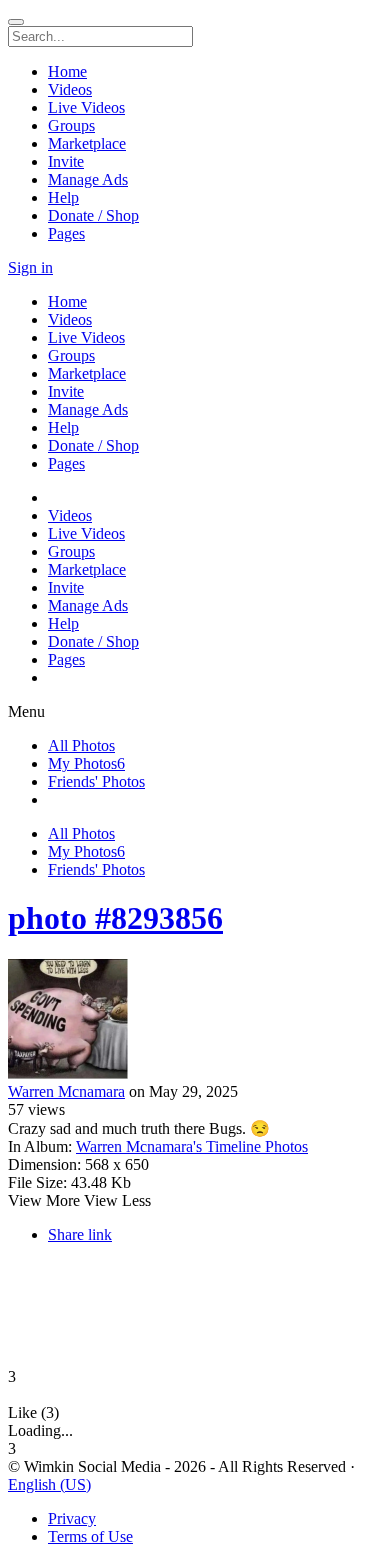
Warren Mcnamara (66, 1091)
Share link (80, 1234)
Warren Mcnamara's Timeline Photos (192, 1146)
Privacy (72, 1518)
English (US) (49, 1484)
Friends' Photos (96, 781)
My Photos (86, 763)
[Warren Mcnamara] (195, 1021)
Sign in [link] (30, 267)
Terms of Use (90, 1536)
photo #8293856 (115, 918)
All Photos (81, 745)
